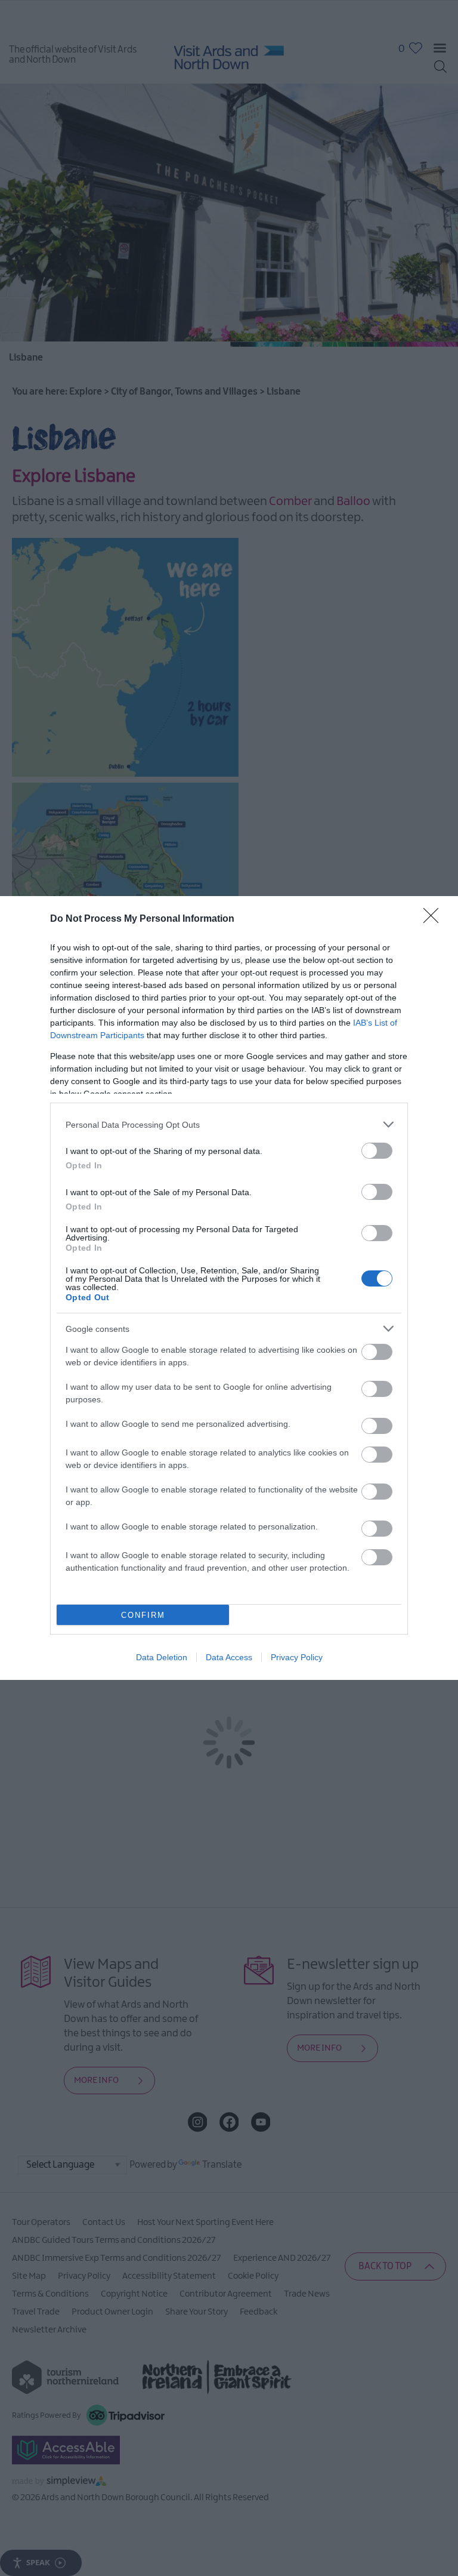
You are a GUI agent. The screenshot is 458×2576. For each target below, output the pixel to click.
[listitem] (229, 1124)
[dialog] (229, 1288)
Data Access (229, 1657)
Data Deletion (162, 1657)
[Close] (435, 919)
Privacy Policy (297, 1657)
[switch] (377, 1151)
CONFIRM (143, 1615)
